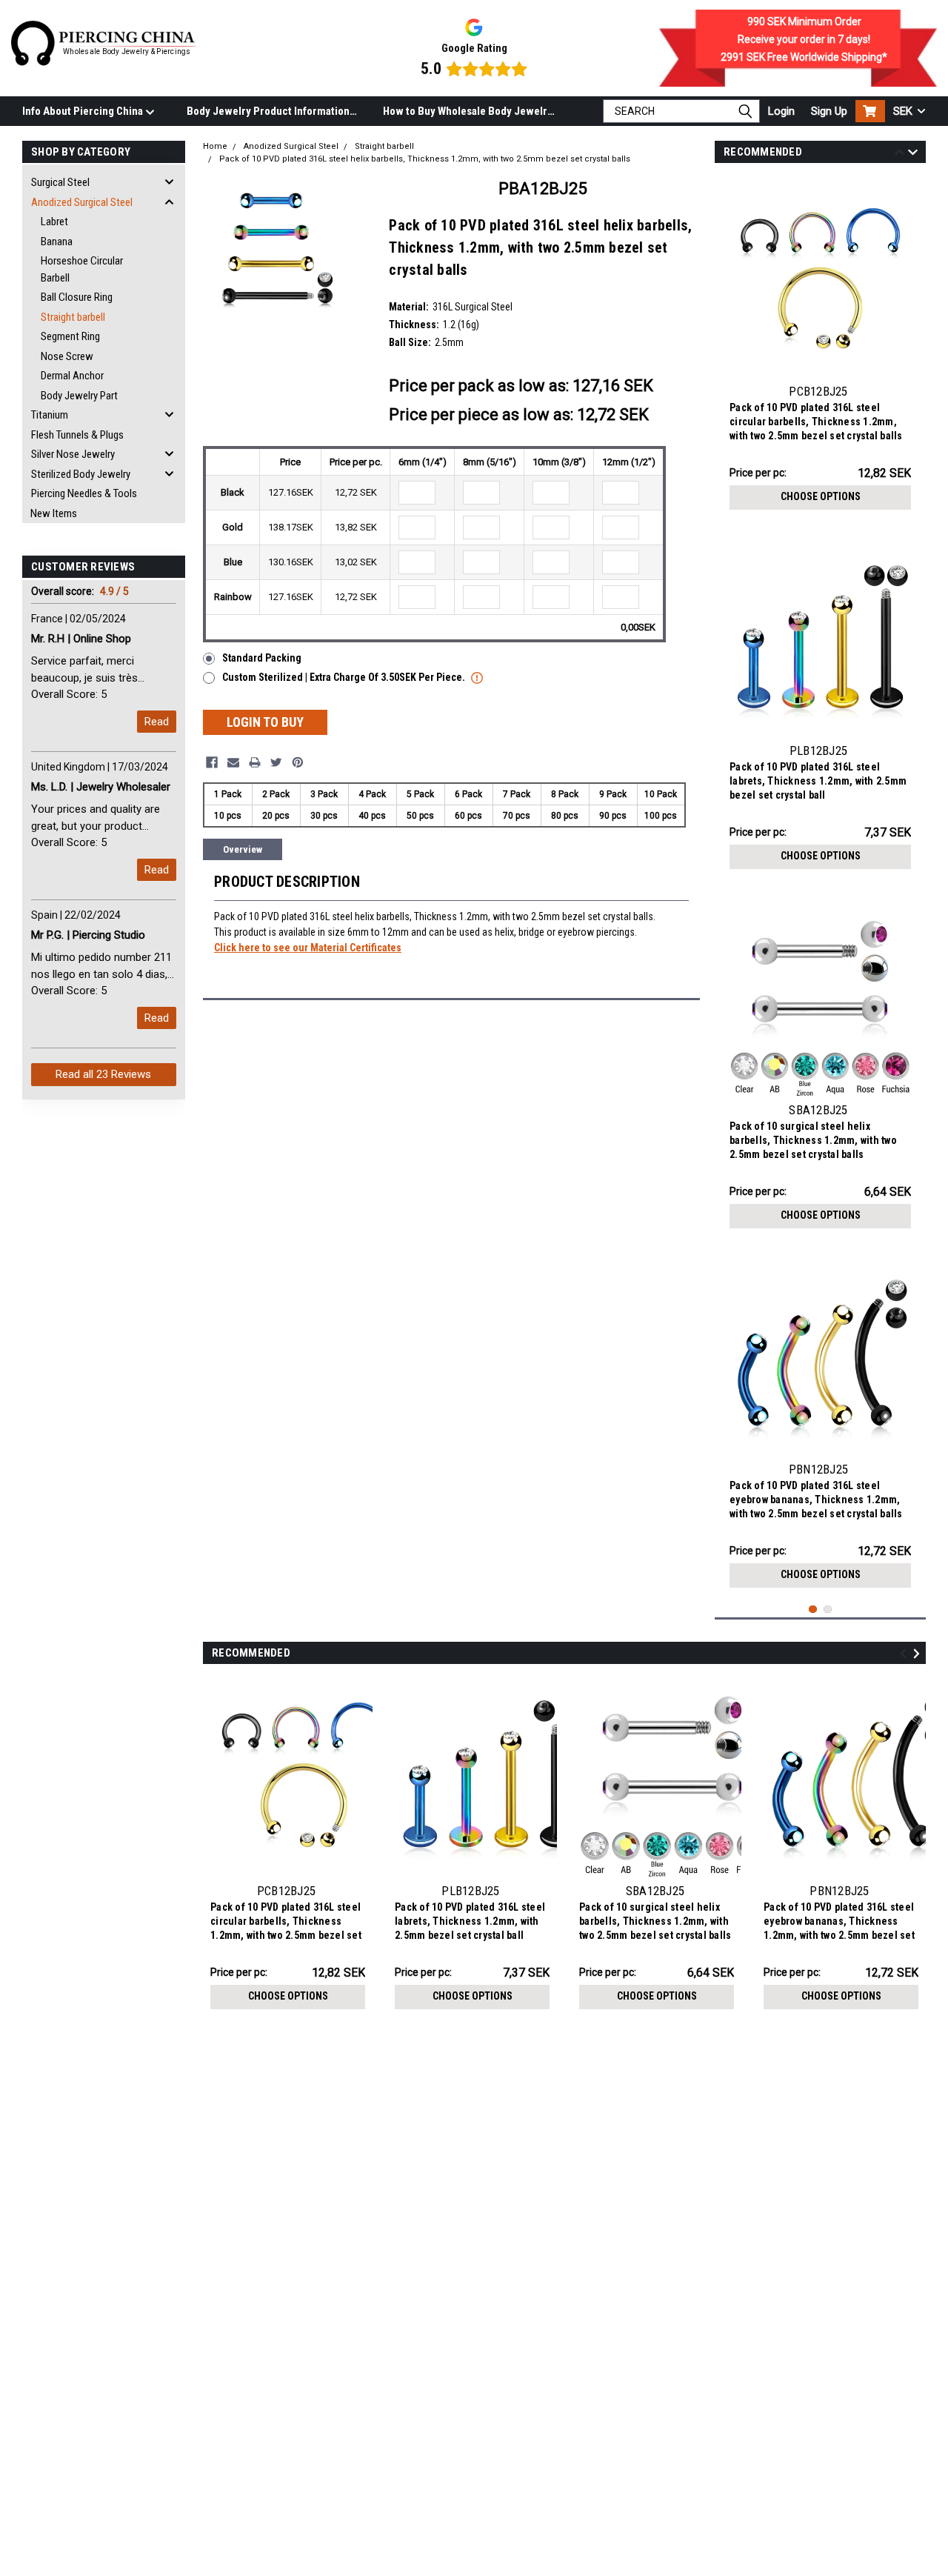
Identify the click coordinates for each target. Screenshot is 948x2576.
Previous (899, 154)
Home (215, 146)
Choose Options (821, 496)
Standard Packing (262, 658)
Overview (243, 849)
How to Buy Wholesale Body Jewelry (468, 111)
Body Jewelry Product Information (268, 111)
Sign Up (829, 111)
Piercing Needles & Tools (84, 493)
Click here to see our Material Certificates (308, 948)
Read (157, 722)
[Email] (233, 762)
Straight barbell (73, 317)
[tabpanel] (820, 347)
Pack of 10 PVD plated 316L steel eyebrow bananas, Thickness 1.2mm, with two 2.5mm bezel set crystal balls (816, 1500)
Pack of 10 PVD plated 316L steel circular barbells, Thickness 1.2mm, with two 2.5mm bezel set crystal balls (816, 422)
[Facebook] (212, 762)
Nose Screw (67, 356)
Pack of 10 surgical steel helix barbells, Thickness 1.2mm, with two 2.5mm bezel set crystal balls (813, 1140)
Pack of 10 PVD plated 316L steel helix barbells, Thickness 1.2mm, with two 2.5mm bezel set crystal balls (425, 159)
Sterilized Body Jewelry (81, 474)
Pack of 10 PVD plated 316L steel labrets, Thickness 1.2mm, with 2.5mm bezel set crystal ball (818, 781)
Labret (54, 222)
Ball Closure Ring (77, 297)
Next (913, 154)
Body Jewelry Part (79, 396)
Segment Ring (70, 336)
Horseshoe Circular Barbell (82, 269)
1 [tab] (813, 1610)
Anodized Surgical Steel (82, 202)
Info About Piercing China (84, 111)
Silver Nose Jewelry (73, 454)
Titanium (50, 415)
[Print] (255, 762)
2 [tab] (828, 1610)
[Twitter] (276, 762)
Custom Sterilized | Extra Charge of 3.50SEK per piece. (345, 677)
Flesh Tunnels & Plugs (77, 435)
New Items (54, 513)
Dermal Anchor (72, 376)
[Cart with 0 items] (870, 111)
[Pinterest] (298, 762)
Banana (57, 242)
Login (781, 111)
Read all (103, 1074)
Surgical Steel (60, 182)
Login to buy (265, 722)
